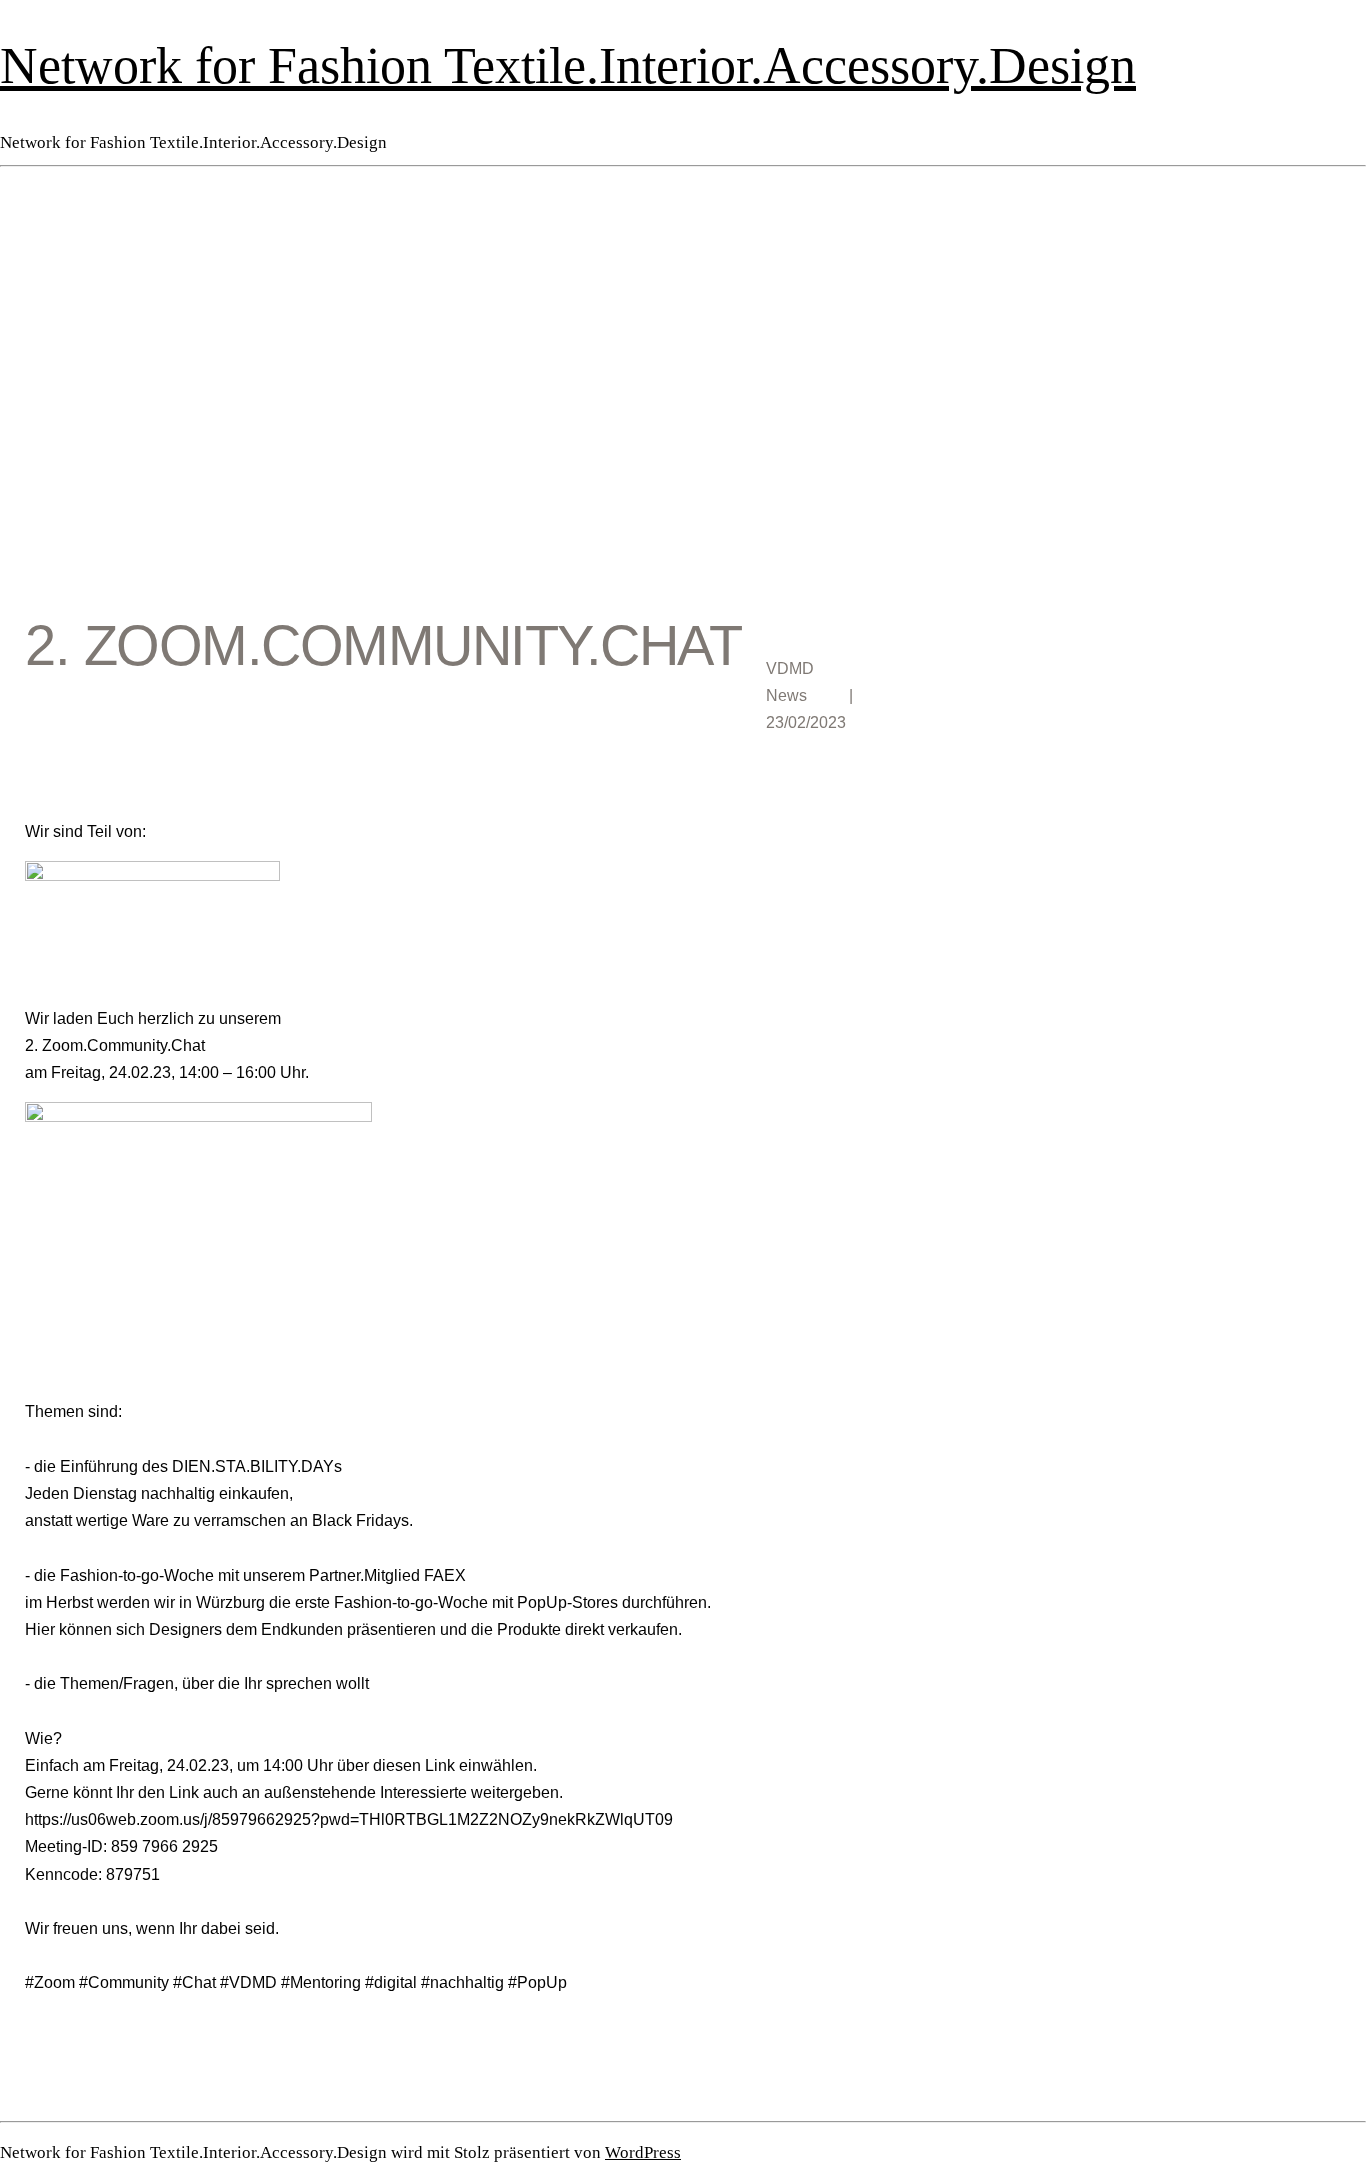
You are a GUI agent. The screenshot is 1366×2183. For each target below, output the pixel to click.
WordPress (643, 2152)
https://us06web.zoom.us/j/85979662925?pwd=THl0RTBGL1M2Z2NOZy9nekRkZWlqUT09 (349, 1819)
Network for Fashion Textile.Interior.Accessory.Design (568, 65)
